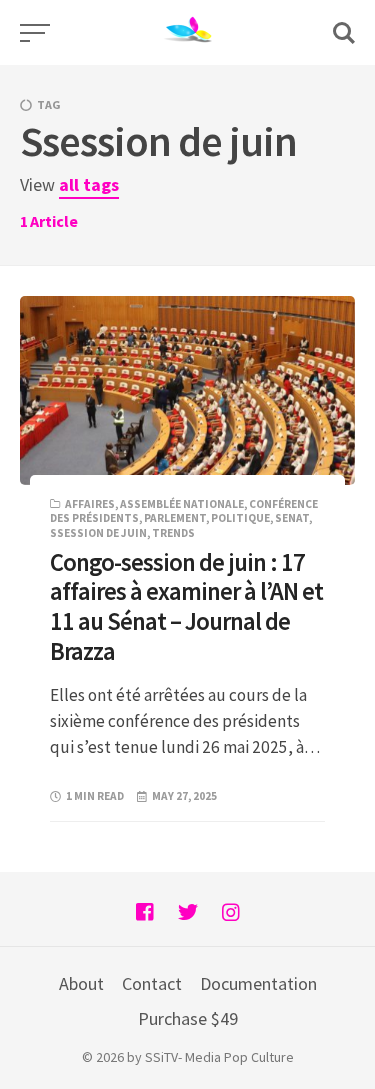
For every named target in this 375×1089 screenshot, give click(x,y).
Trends (173, 533)
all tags (89, 184)
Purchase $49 (188, 1018)
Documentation (258, 983)
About (81, 983)
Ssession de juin (98, 533)
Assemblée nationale (182, 504)
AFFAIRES (90, 504)
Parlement (175, 518)
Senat (292, 518)
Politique (240, 518)
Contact (152, 983)
